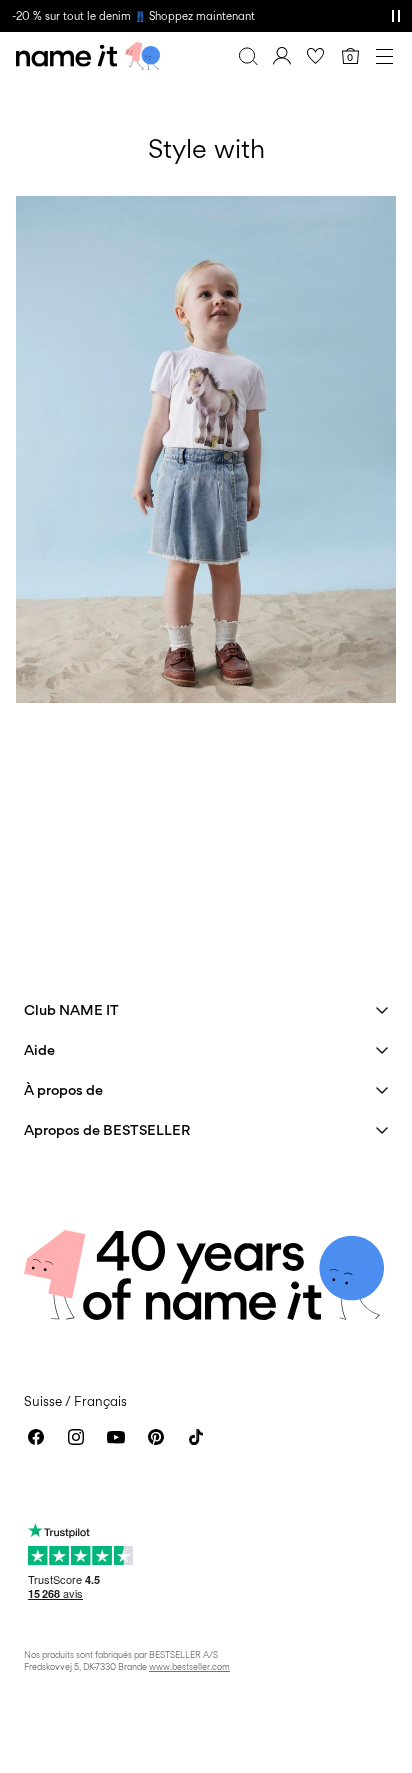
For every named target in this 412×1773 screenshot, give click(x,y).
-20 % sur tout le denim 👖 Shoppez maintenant (133, 16)
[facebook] (36, 1437)
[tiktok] (196, 1437)
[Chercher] (248, 56)
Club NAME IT (71, 1009)
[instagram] (76, 1437)
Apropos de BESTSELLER (107, 1129)
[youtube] (116, 1437)
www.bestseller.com (189, 1666)
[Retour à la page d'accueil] (88, 56)
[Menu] (384, 56)
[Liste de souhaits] (316, 56)
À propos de (63, 1089)
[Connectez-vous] (282, 56)
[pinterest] (156, 1437)
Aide (39, 1049)
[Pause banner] (396, 16)
